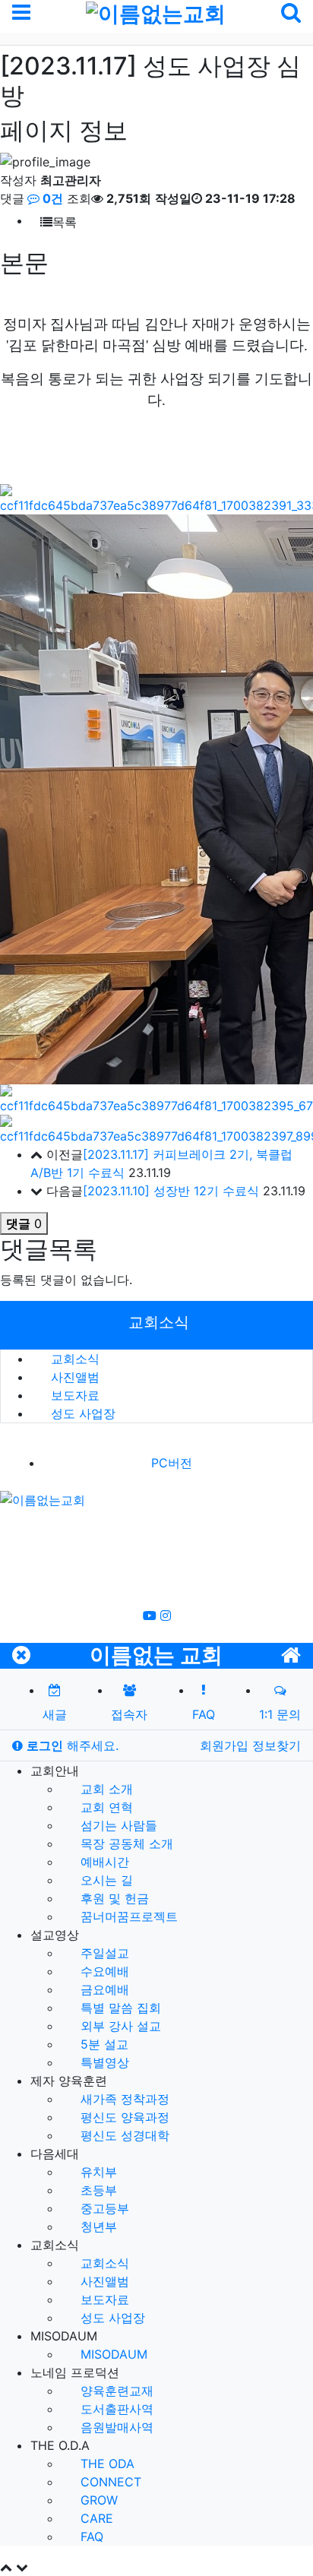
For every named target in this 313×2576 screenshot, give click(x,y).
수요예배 (103, 1971)
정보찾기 (277, 1745)
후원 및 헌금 (113, 1898)
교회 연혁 (105, 1807)
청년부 (97, 2226)
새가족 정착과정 (123, 2099)
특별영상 (103, 2062)
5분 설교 (103, 2044)
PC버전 (172, 1463)
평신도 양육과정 (123, 2117)
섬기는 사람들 (117, 1825)
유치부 (97, 2172)
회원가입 (226, 1745)
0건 (51, 198)
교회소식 (73, 1359)
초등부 (97, 2190)
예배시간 (103, 1862)
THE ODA (106, 2464)
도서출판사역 (115, 2409)
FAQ (90, 2536)
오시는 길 (105, 1880)
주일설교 (103, 1953)
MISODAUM (112, 2354)
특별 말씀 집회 (119, 2008)
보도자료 (73, 1395)
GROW (97, 2500)
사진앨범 (73, 1377)
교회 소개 (105, 1789)
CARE (95, 2518)
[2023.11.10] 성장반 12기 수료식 (171, 1191)
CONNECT (109, 2482)
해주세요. (73, 1745)
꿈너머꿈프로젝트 (127, 1916)
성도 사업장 (81, 1413)
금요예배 (103, 1989)
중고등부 (103, 2208)
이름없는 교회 (156, 1655)
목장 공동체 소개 (125, 1843)
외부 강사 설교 (119, 2026)
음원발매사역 (115, 2427)
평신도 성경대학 (123, 2135)
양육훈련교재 (115, 2391)
